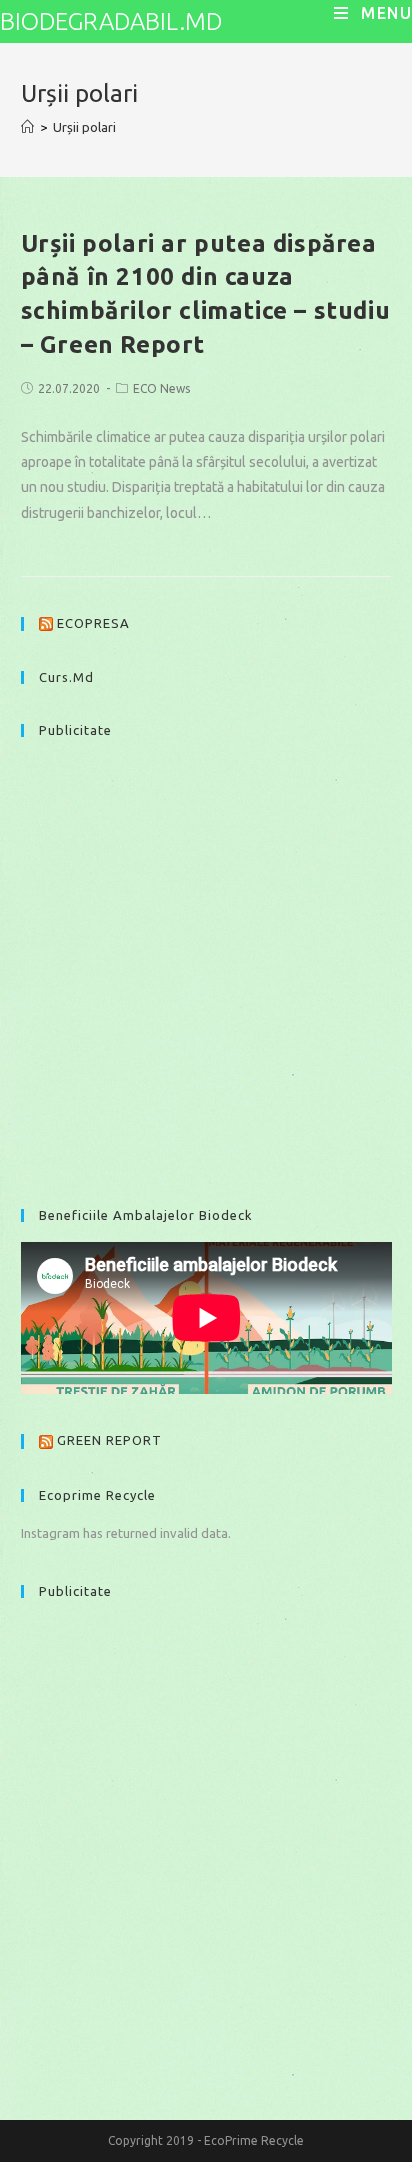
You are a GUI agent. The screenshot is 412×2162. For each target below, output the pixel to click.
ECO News (161, 388)
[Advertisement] (206, 963)
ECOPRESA (93, 623)
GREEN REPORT (109, 1440)
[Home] (27, 127)
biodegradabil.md (111, 21)
